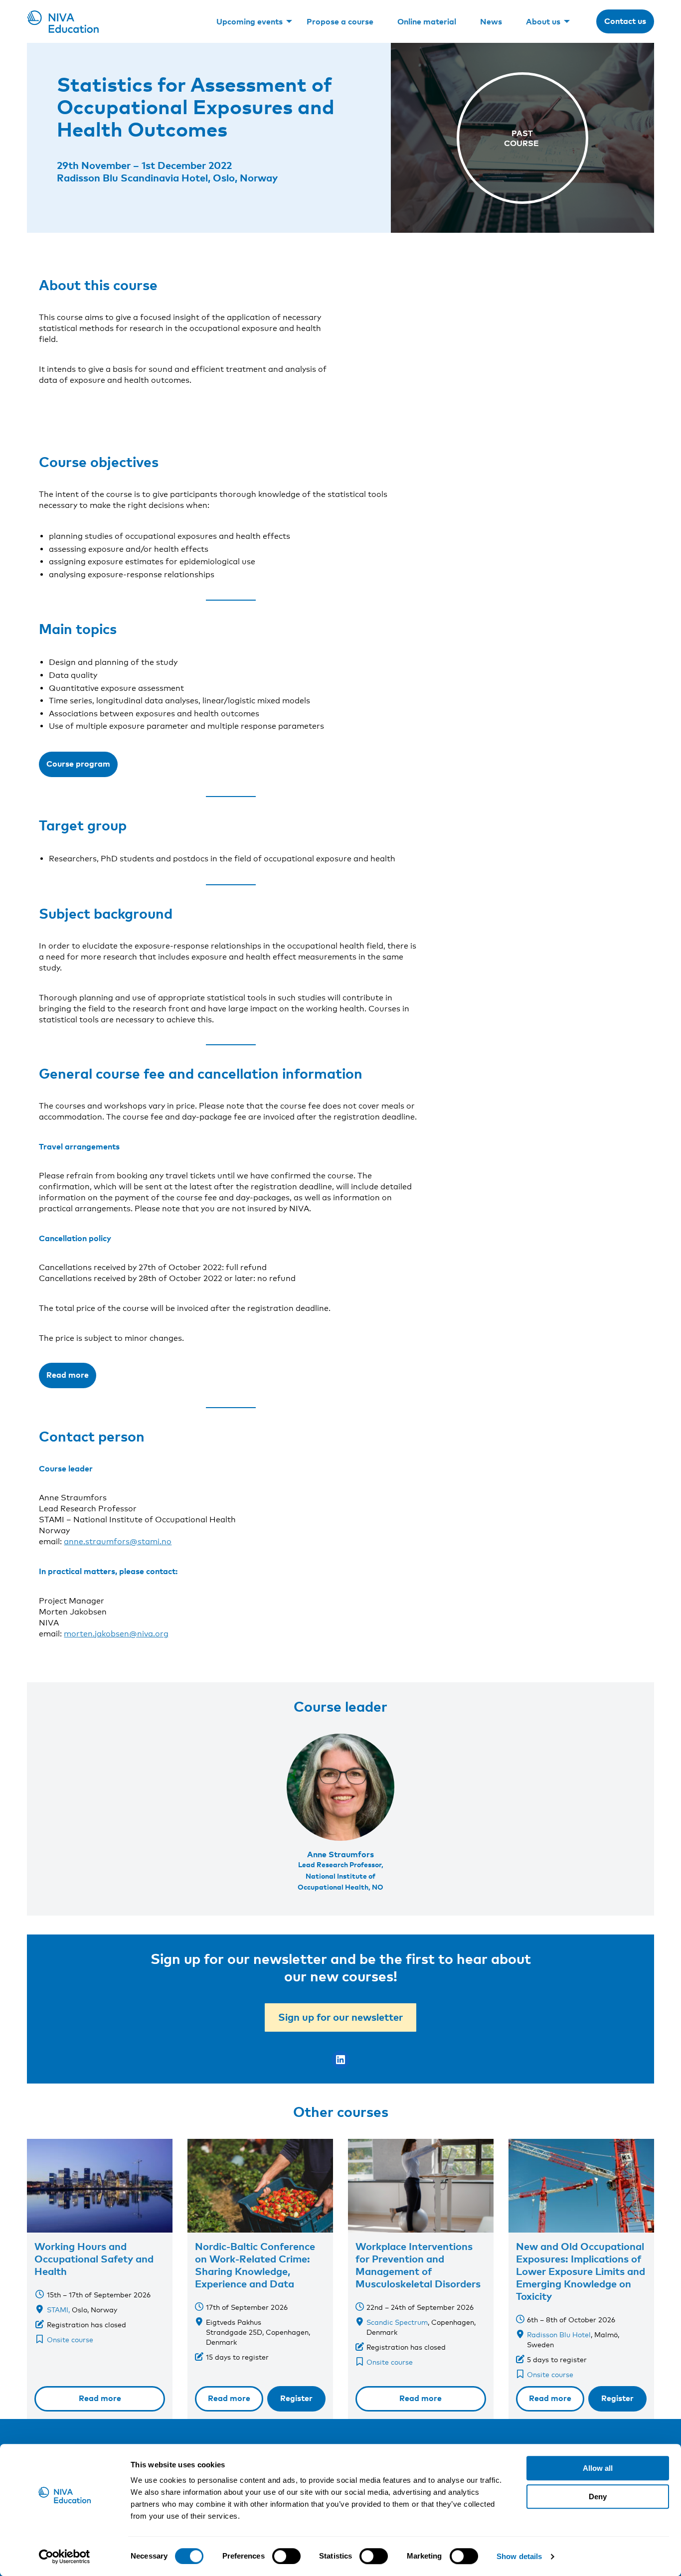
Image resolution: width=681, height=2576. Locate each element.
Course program (78, 764)
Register (296, 2398)
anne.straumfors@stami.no (118, 1541)
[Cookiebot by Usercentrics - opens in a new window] (65, 2557)
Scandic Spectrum (397, 2322)
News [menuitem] (491, 21)
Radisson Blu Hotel (559, 2334)
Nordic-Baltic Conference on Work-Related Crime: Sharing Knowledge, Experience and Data (255, 2265)
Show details (519, 2556)
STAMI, (58, 2310)
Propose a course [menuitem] (340, 21)
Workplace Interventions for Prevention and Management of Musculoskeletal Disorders (418, 2265)
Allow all (598, 2468)
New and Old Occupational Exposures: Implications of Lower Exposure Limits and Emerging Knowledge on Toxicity (581, 2271)
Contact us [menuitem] (625, 21)
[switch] (286, 2556)
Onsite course (70, 2339)
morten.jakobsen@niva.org (116, 1634)
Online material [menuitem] (427, 21)
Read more (68, 1375)
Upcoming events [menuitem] (250, 21)
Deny (598, 2496)
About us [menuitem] (543, 21)
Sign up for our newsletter (340, 2017)
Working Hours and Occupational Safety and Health (94, 2258)
